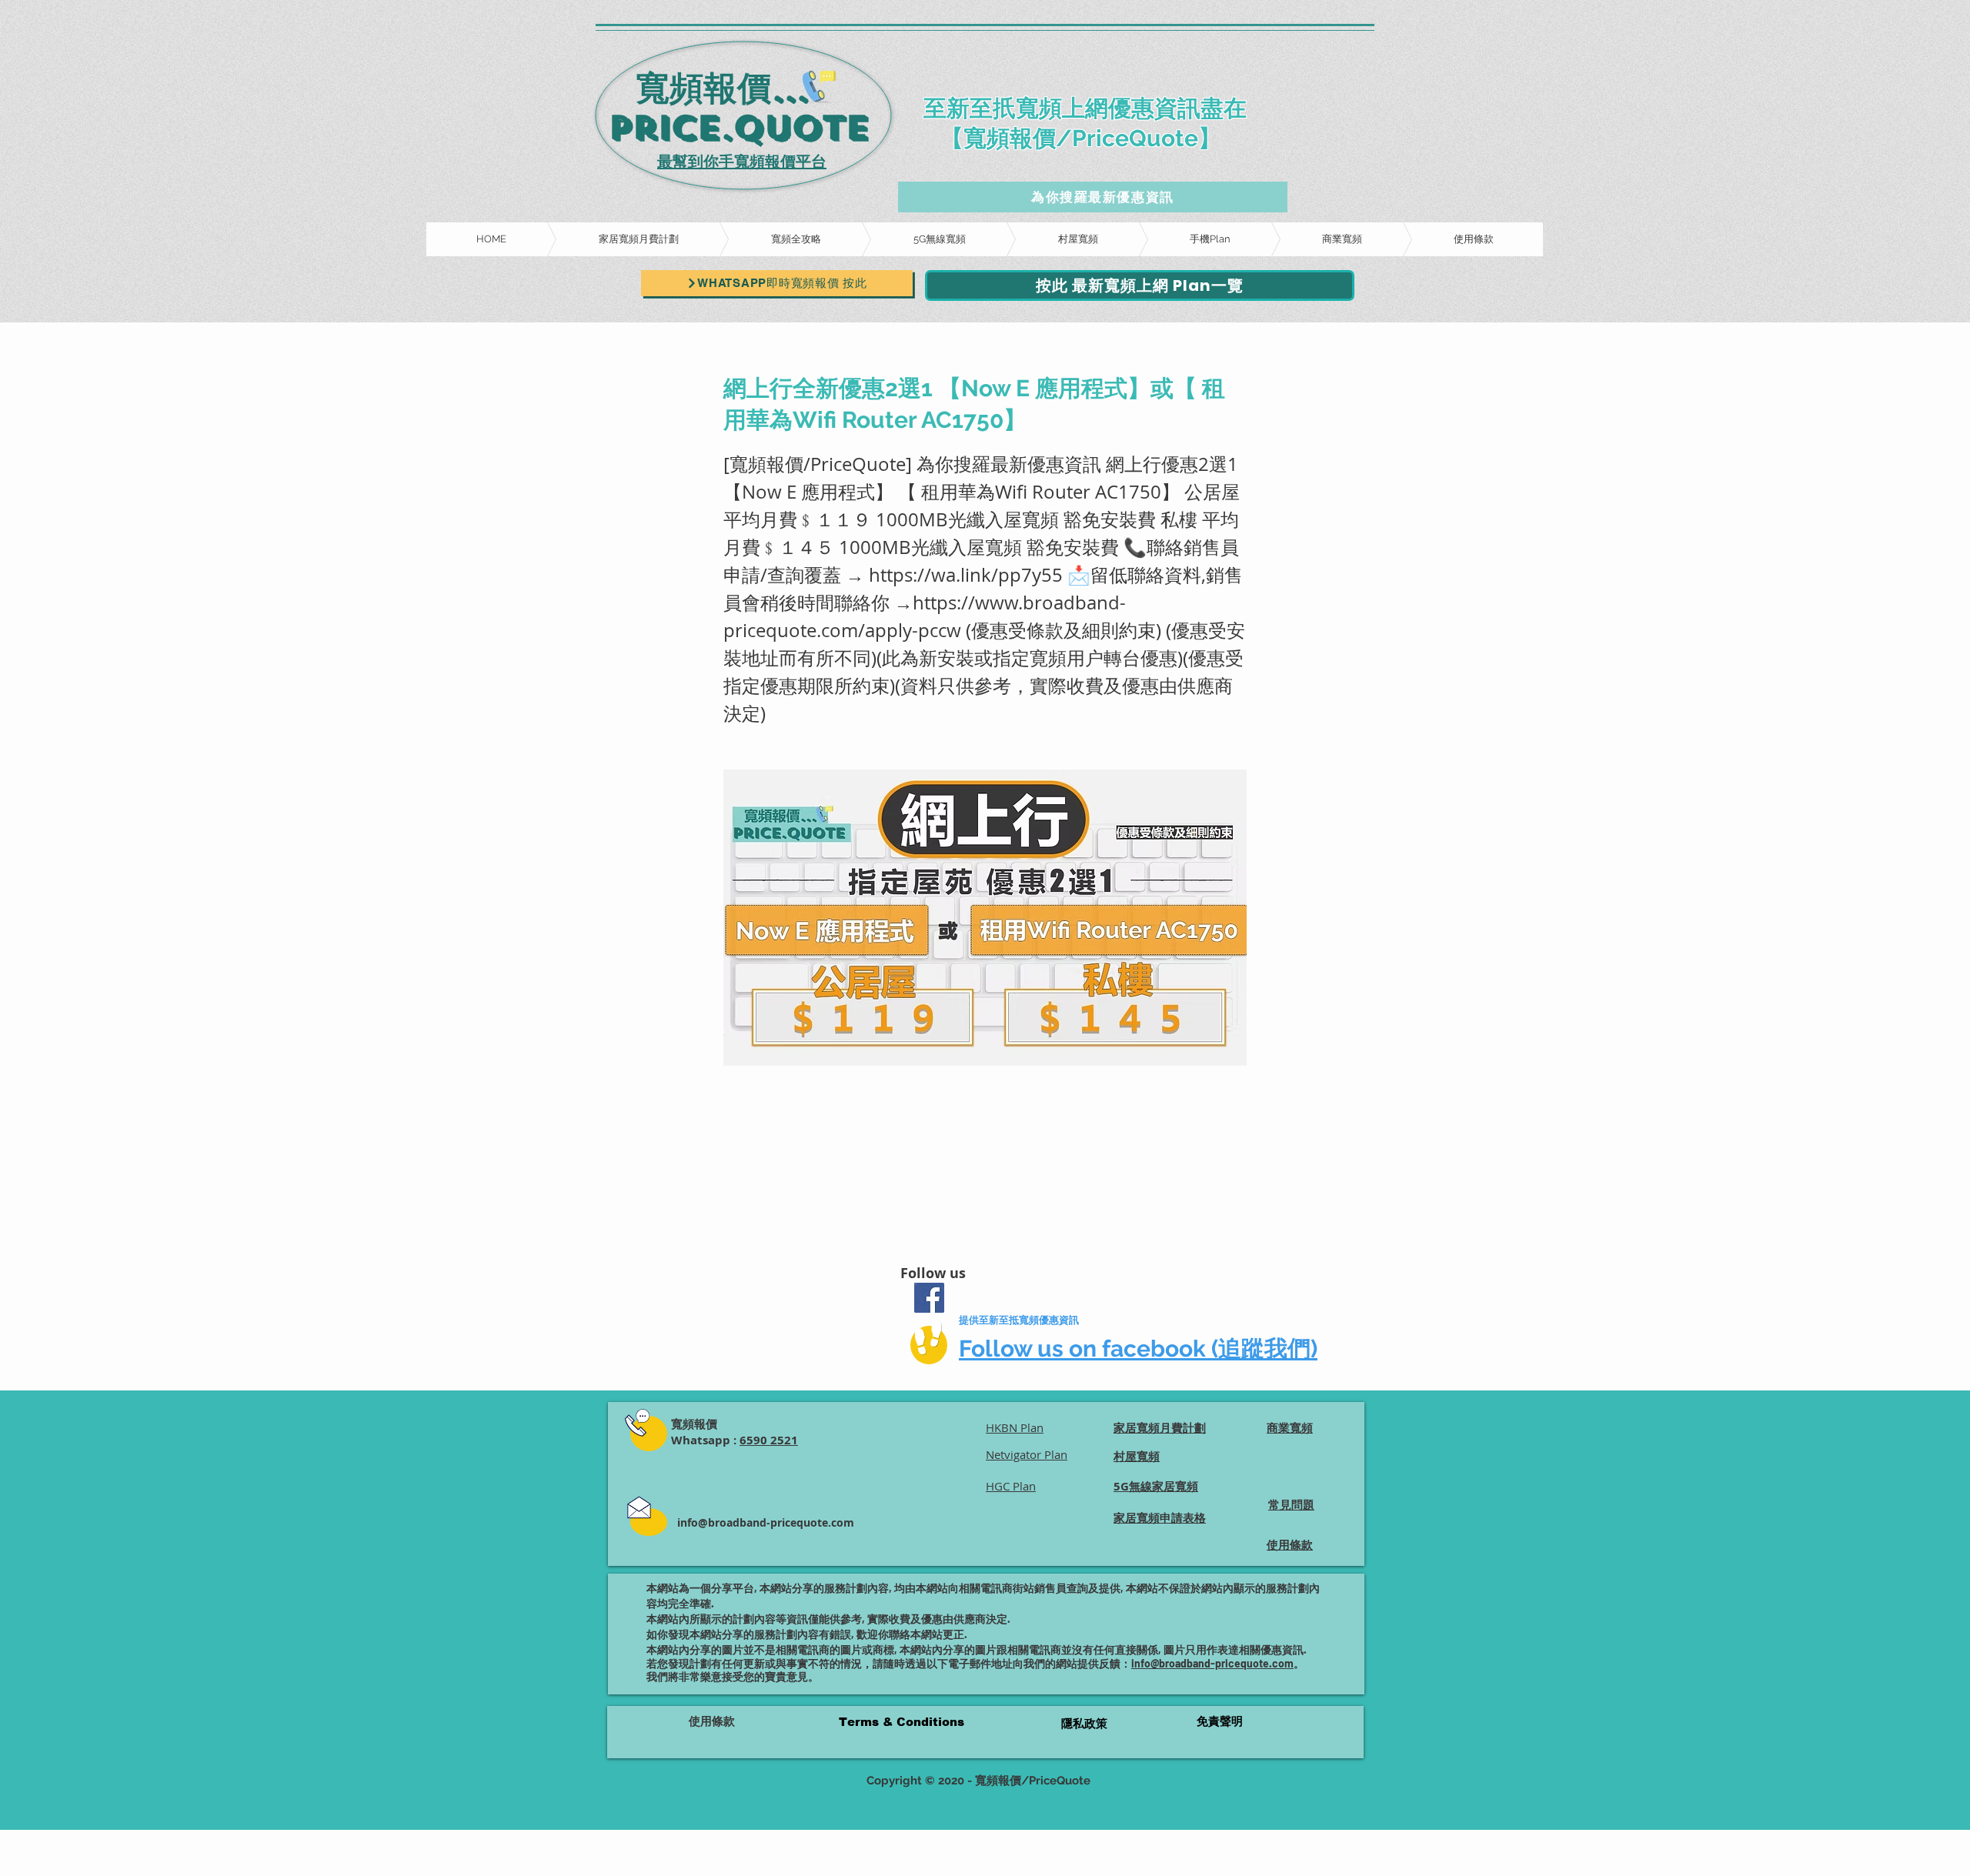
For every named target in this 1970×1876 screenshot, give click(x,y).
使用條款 (712, 1721)
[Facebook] (929, 1298)
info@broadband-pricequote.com (766, 1522)
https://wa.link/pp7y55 (966, 575)
